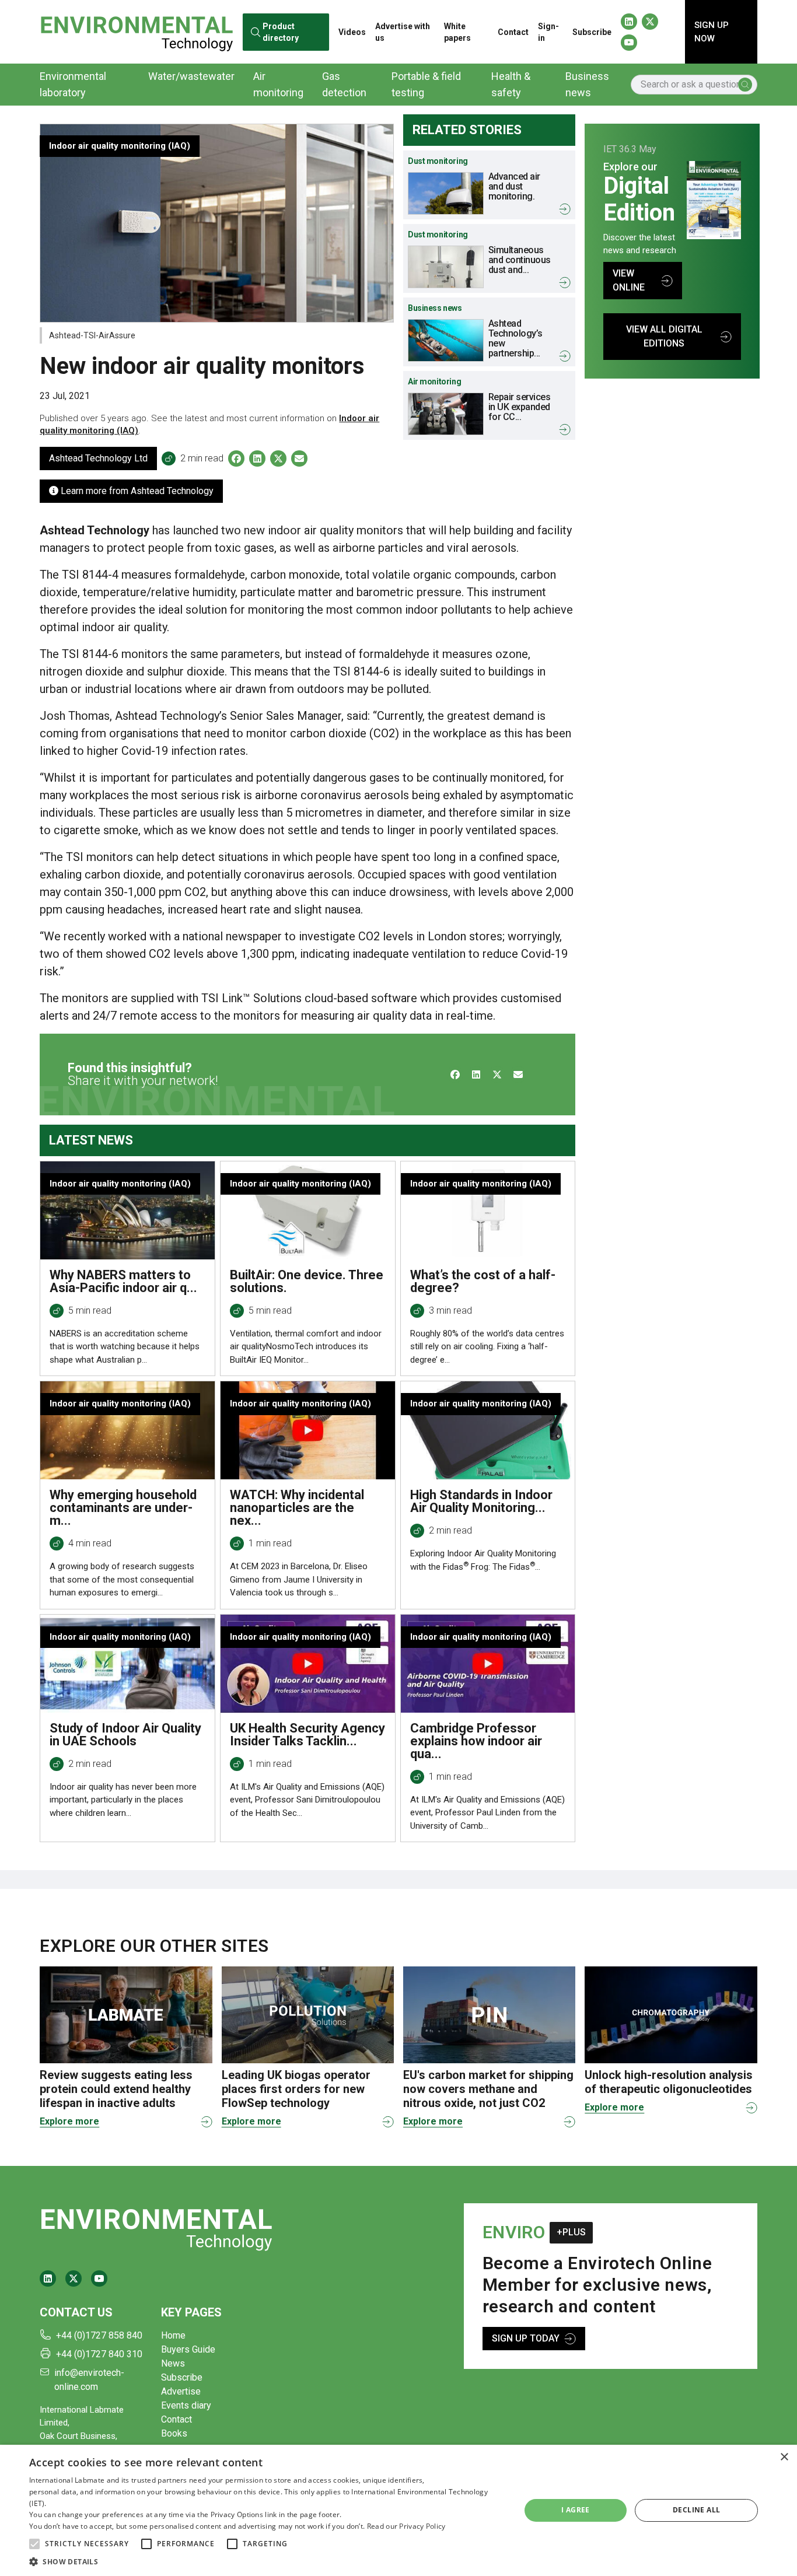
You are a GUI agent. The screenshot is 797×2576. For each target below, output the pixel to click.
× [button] (784, 2457)
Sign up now (712, 32)
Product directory (280, 32)
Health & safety (511, 84)
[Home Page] (137, 32)
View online (629, 280)
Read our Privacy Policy (406, 2526)
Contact (513, 32)
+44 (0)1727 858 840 (99, 2335)
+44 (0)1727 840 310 (99, 2354)
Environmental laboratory (73, 84)
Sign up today (526, 2338)
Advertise (181, 2391)
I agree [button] (576, 2510)
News (173, 2363)
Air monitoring (278, 84)
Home (173, 2335)
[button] (34, 2544)
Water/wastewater (191, 76)
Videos (352, 32)
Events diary (186, 2405)
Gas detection (344, 84)
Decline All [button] (696, 2510)
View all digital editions (664, 336)
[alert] (398, 2510)
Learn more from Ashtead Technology (136, 491)
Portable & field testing (426, 84)
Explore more (69, 2121)
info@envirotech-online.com (89, 2380)
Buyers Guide (188, 2349)
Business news (587, 84)
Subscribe (592, 32)
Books (174, 2433)
